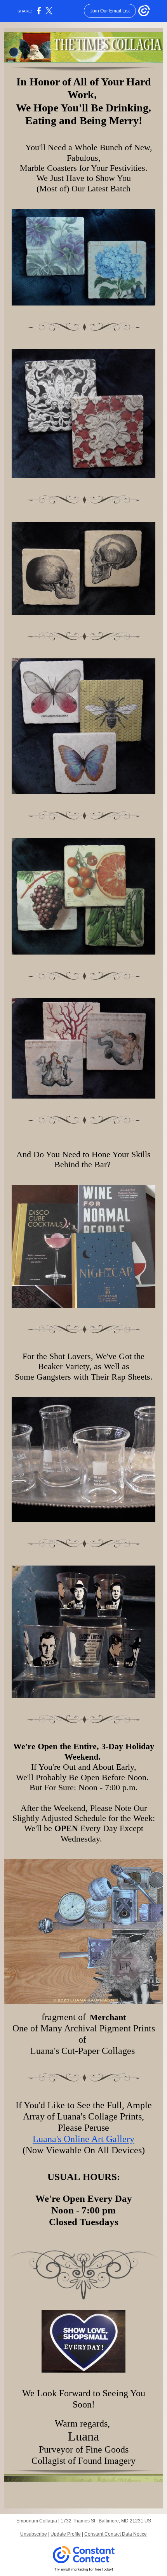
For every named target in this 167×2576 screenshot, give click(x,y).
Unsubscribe (34, 2534)
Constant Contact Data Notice (116, 2534)
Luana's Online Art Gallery (83, 2139)
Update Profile (66, 2534)
